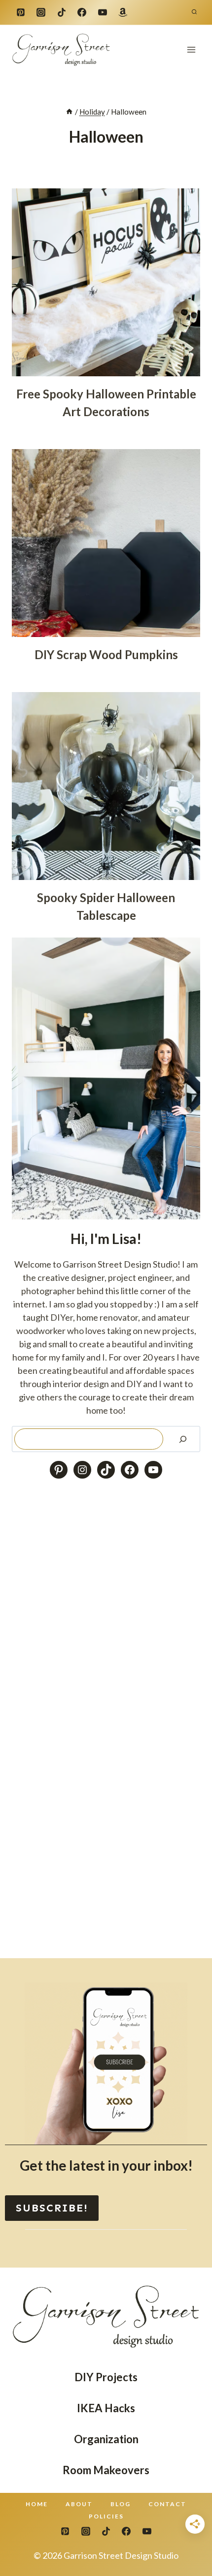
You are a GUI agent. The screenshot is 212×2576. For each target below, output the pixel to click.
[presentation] (106, 282)
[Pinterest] (21, 12)
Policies (106, 2516)
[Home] (69, 112)
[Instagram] (41, 12)
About (79, 2504)
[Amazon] (123, 12)
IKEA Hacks (106, 2408)
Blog (121, 2504)
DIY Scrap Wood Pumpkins (106, 654)
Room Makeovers (106, 2470)
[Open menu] (191, 49)
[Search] (183, 1439)
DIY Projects (106, 2377)
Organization (106, 2439)
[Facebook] (82, 12)
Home (37, 2504)
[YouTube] (103, 12)
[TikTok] (62, 12)
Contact (167, 2504)
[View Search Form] (194, 12)
